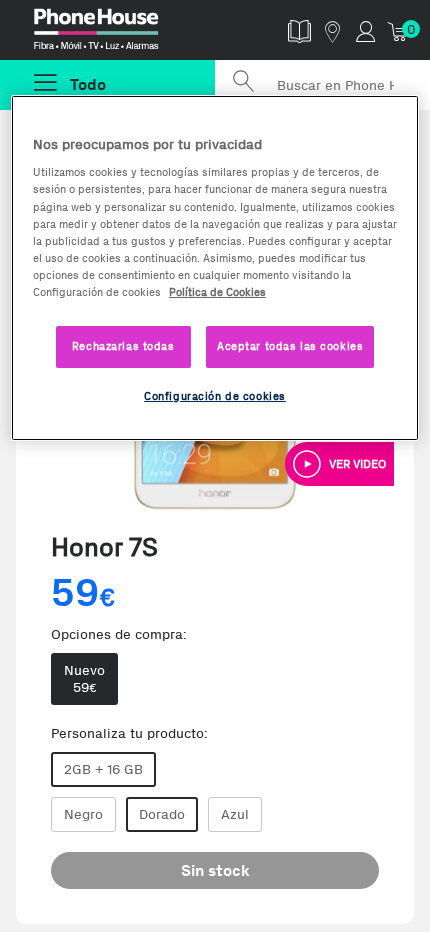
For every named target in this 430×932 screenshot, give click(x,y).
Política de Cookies (217, 292)
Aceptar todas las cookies (290, 346)
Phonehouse (116, 34)
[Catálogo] (299, 30)
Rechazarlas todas (123, 346)
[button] (339, 464)
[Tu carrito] (398, 30)
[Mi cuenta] (365, 30)
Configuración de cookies (215, 396)
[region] (215, 268)
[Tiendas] (332, 30)
